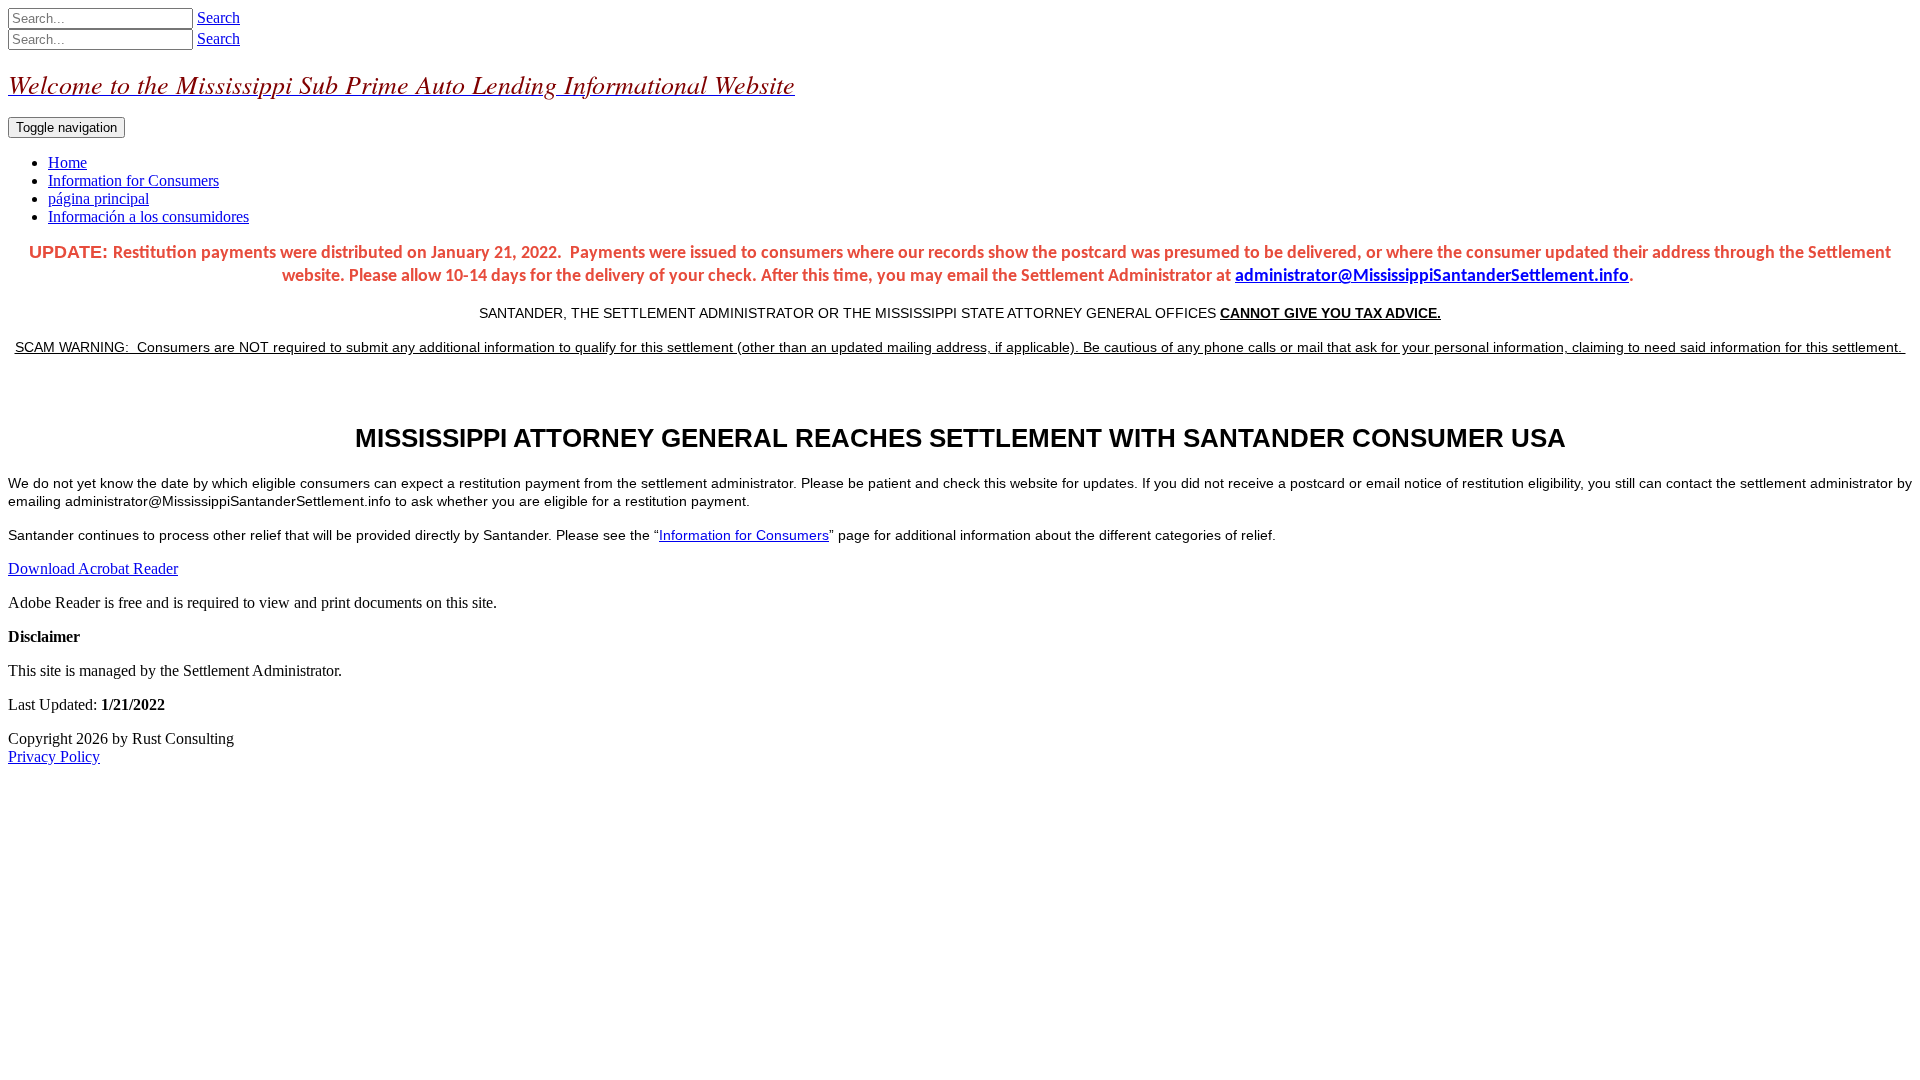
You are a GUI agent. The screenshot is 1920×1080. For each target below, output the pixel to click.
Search (218, 17)
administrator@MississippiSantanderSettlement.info (1432, 276)
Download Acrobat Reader (93, 568)
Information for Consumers (744, 535)
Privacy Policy (54, 756)
